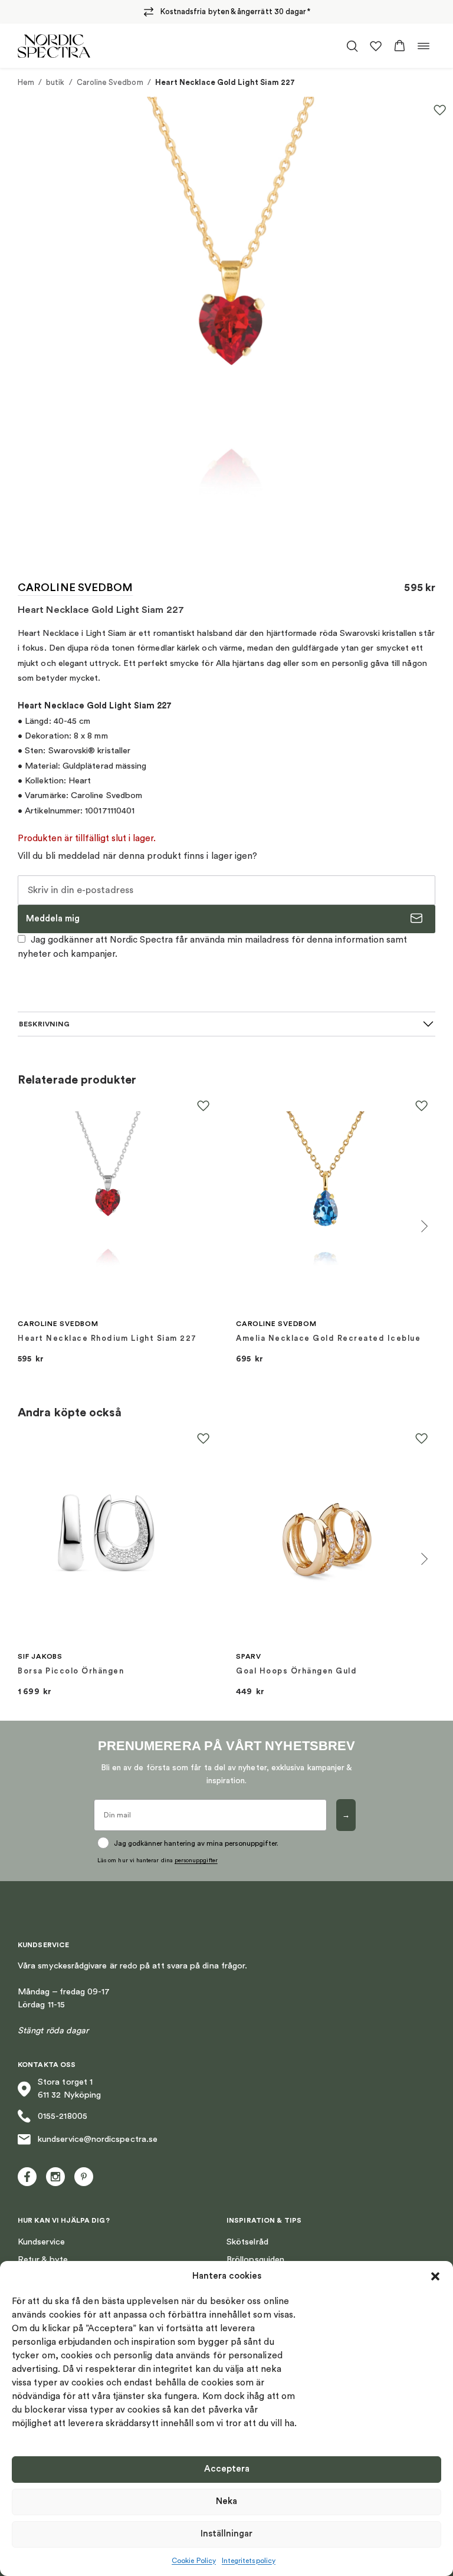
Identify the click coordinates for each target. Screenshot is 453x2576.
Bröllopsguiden (255, 2260)
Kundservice (41, 2242)
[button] (435, 2276)
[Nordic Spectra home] (54, 46)
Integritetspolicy (249, 2561)
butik (55, 82)
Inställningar (226, 2534)
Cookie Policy (194, 2561)
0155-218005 (63, 2116)
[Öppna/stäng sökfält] (352, 46)
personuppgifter (196, 1860)
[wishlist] (376, 46)
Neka (226, 2501)
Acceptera (227, 2469)
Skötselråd (247, 2242)
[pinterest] (84, 2177)
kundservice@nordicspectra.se (98, 2139)
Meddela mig (53, 919)
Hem (26, 82)
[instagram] (55, 2177)
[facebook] (27, 2177)
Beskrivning (44, 1024)
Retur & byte (43, 2260)
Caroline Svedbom (110, 82)
